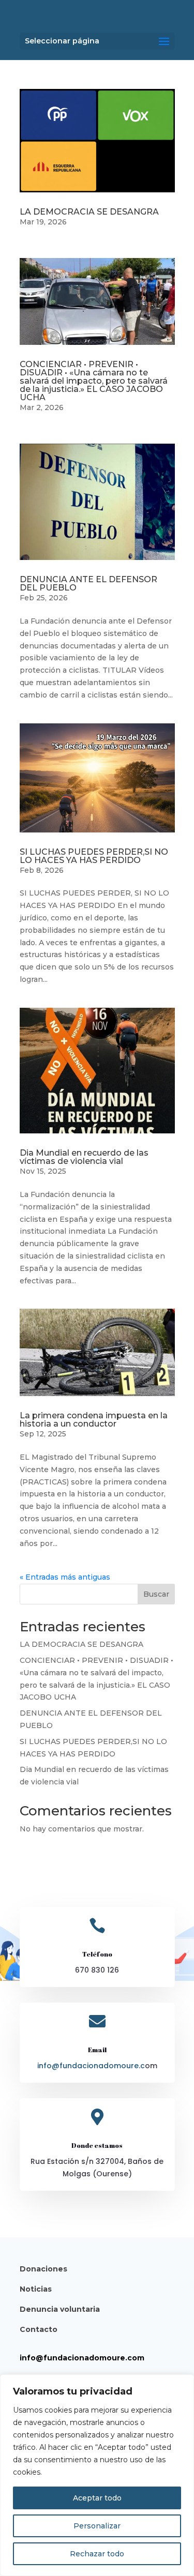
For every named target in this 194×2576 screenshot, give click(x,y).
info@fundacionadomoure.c (91, 2066)
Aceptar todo (97, 2498)
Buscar (156, 1594)
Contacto (39, 2329)
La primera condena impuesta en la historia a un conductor (94, 1420)
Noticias (36, 2289)
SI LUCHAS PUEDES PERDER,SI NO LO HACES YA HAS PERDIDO (94, 856)
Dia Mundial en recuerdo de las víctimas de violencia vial (84, 1157)
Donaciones (43, 2269)
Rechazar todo (97, 2554)
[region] (97, 2475)
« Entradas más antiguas (65, 1577)
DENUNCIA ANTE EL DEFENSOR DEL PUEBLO (88, 584)
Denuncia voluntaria (60, 2309)
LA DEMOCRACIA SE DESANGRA (89, 212)
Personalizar (97, 2526)
